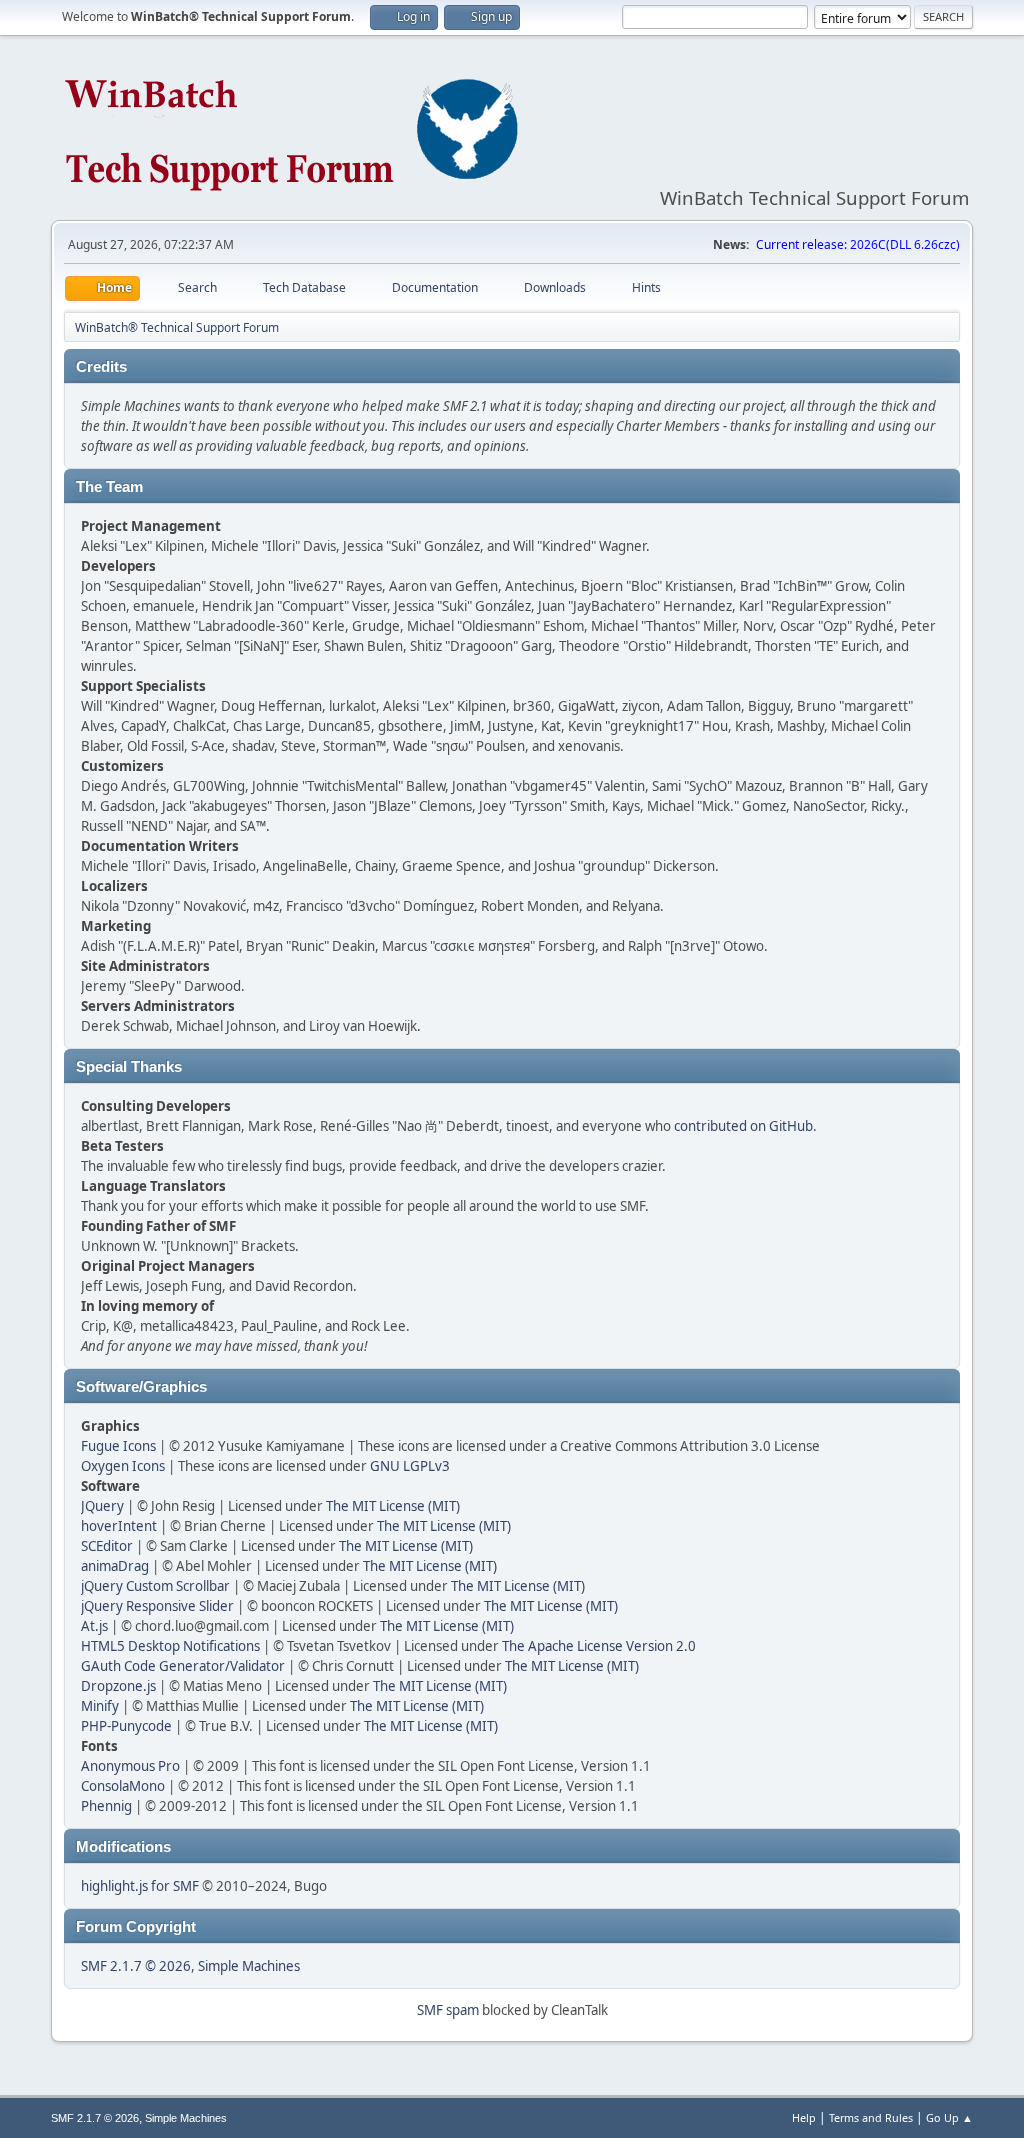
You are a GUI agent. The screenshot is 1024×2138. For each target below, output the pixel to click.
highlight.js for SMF (140, 1886)
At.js (94, 1626)
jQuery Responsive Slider (157, 1606)
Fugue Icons (118, 1446)
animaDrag (115, 1566)
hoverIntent (119, 1526)
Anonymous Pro (130, 1766)
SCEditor (107, 1546)
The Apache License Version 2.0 (599, 1646)
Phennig (106, 1806)
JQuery (102, 1506)
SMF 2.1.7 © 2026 (136, 1966)
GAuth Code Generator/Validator (183, 1666)
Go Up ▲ (949, 2117)
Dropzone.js (118, 1686)
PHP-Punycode (126, 1726)
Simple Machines (249, 1966)
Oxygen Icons (123, 1466)
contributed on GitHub (743, 1126)
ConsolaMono (123, 1786)
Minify (100, 1706)
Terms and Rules (871, 2117)
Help (804, 2117)
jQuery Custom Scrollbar (155, 1586)
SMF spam (448, 2010)
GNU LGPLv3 (410, 1466)
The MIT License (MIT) (393, 1506)
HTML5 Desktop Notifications (170, 1646)
